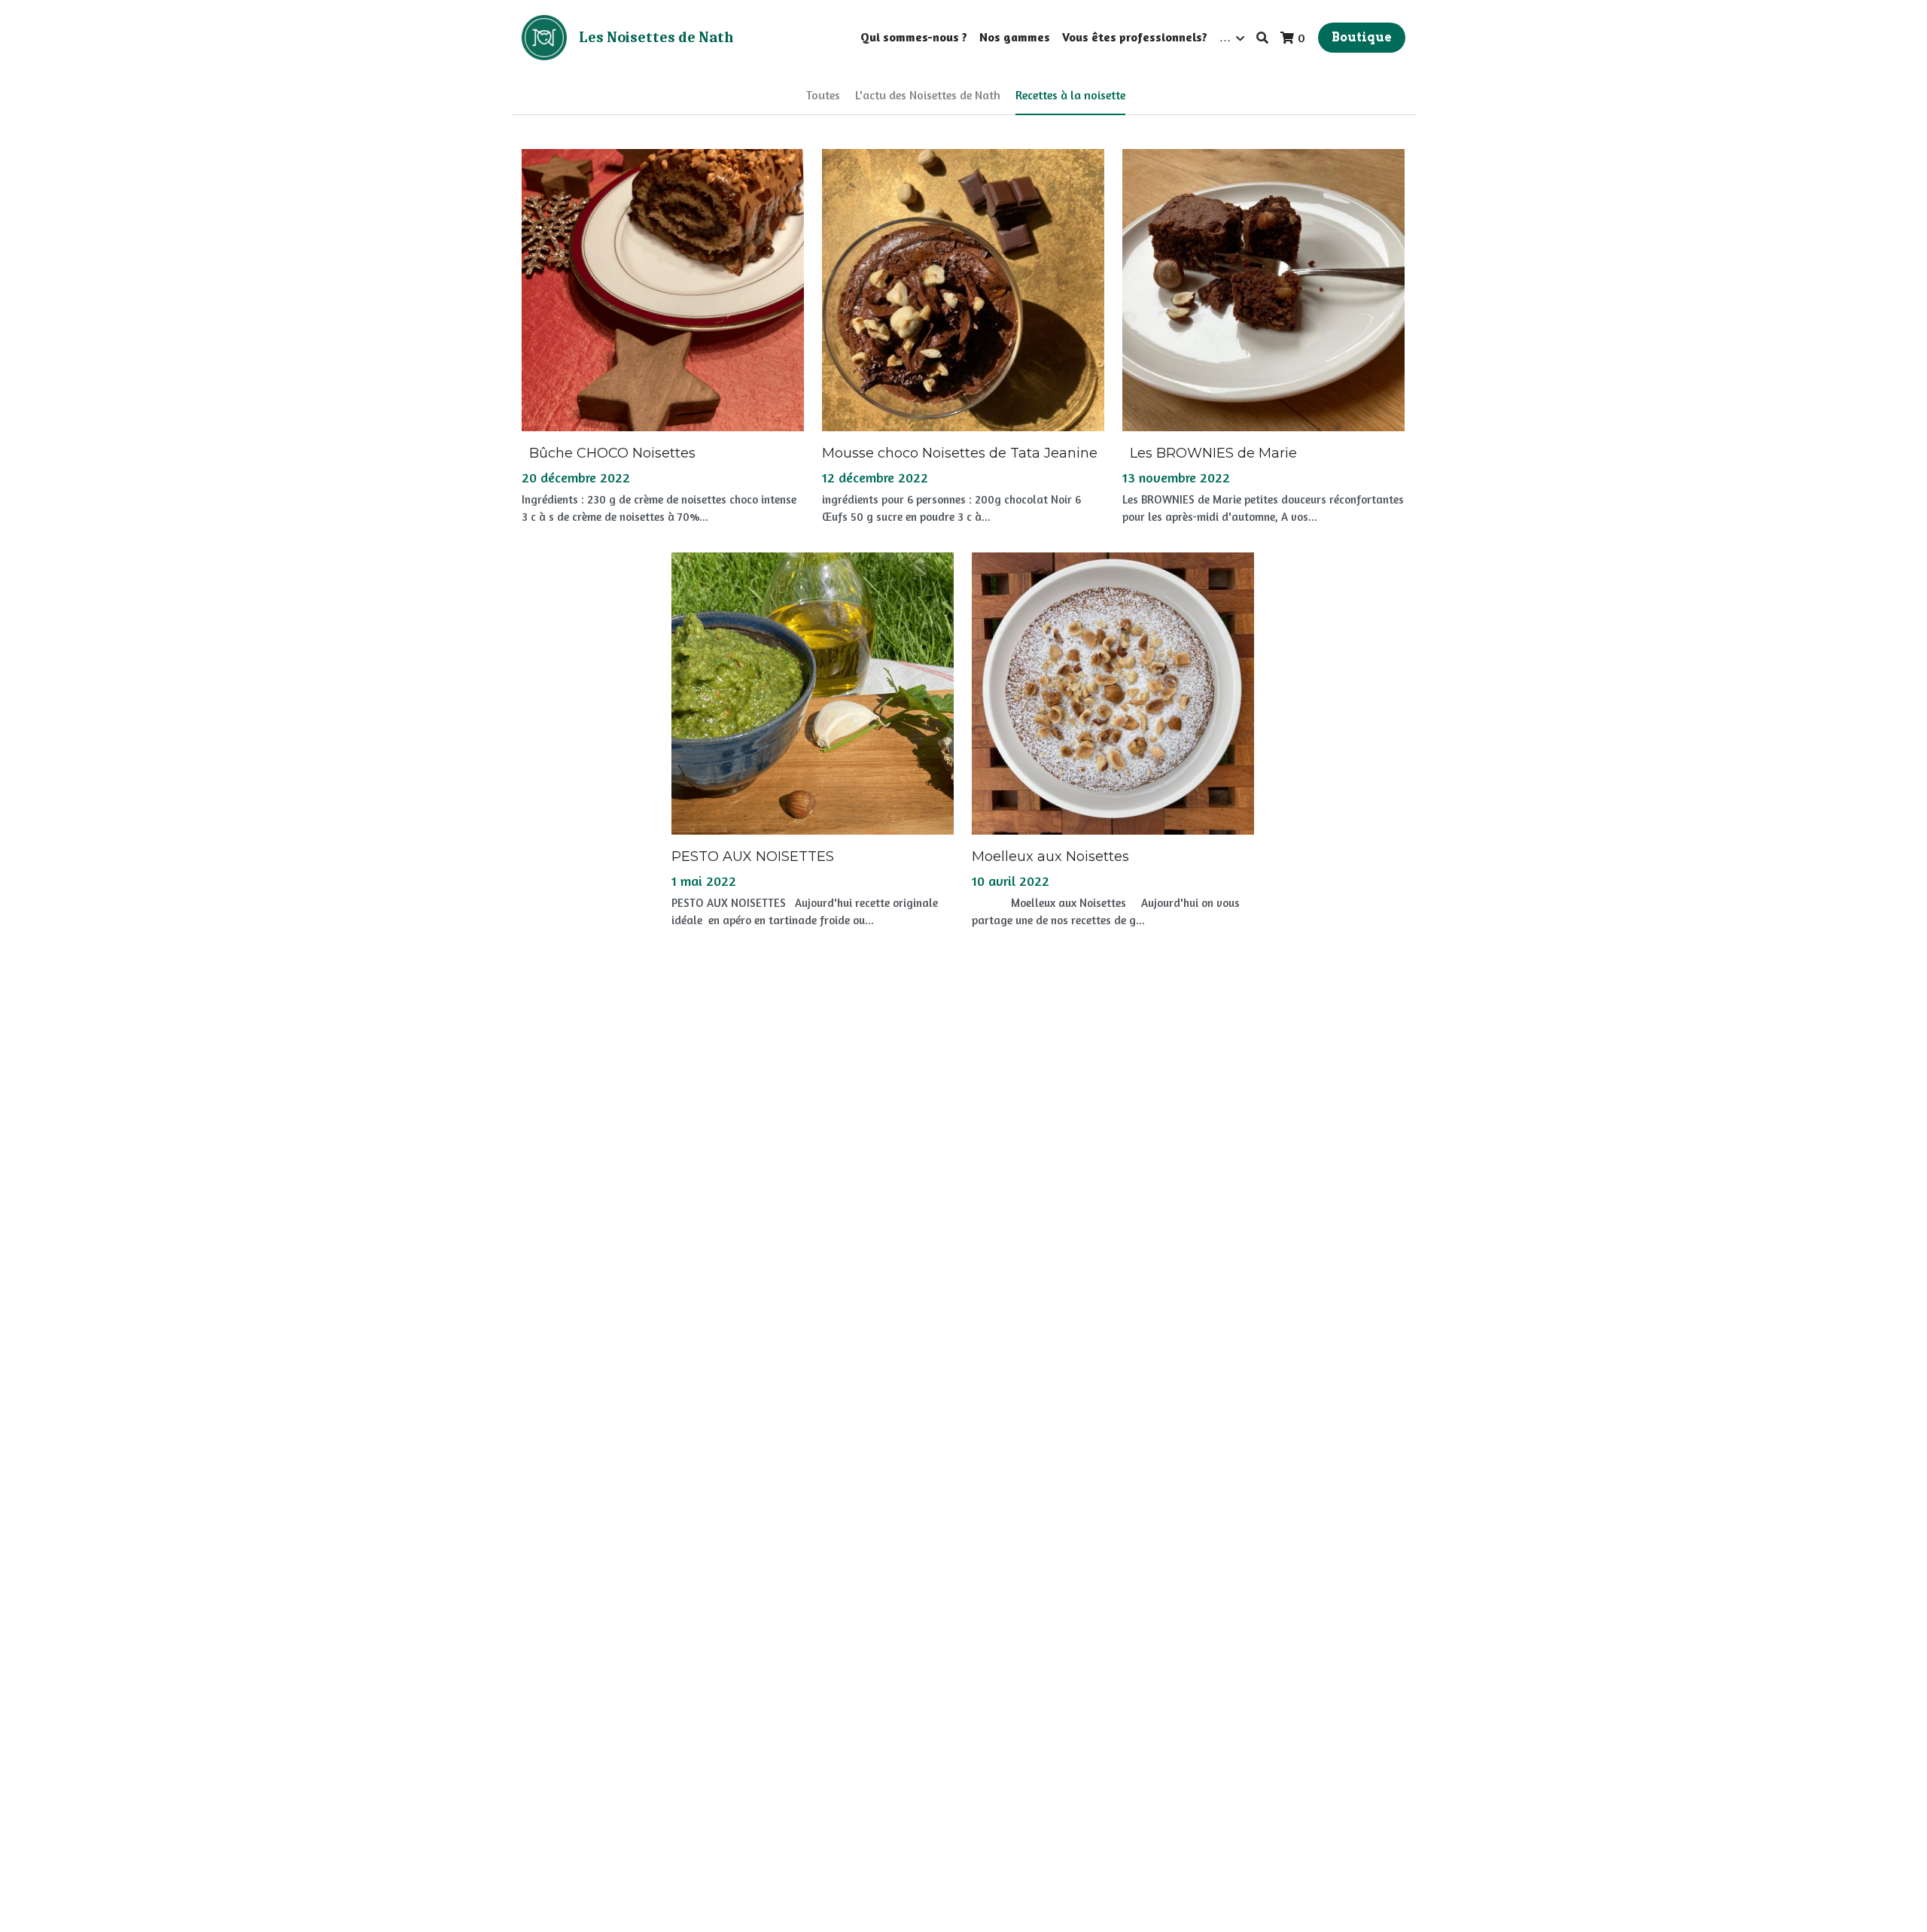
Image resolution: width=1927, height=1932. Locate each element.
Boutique (1362, 37)
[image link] (544, 37)
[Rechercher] (1262, 38)
